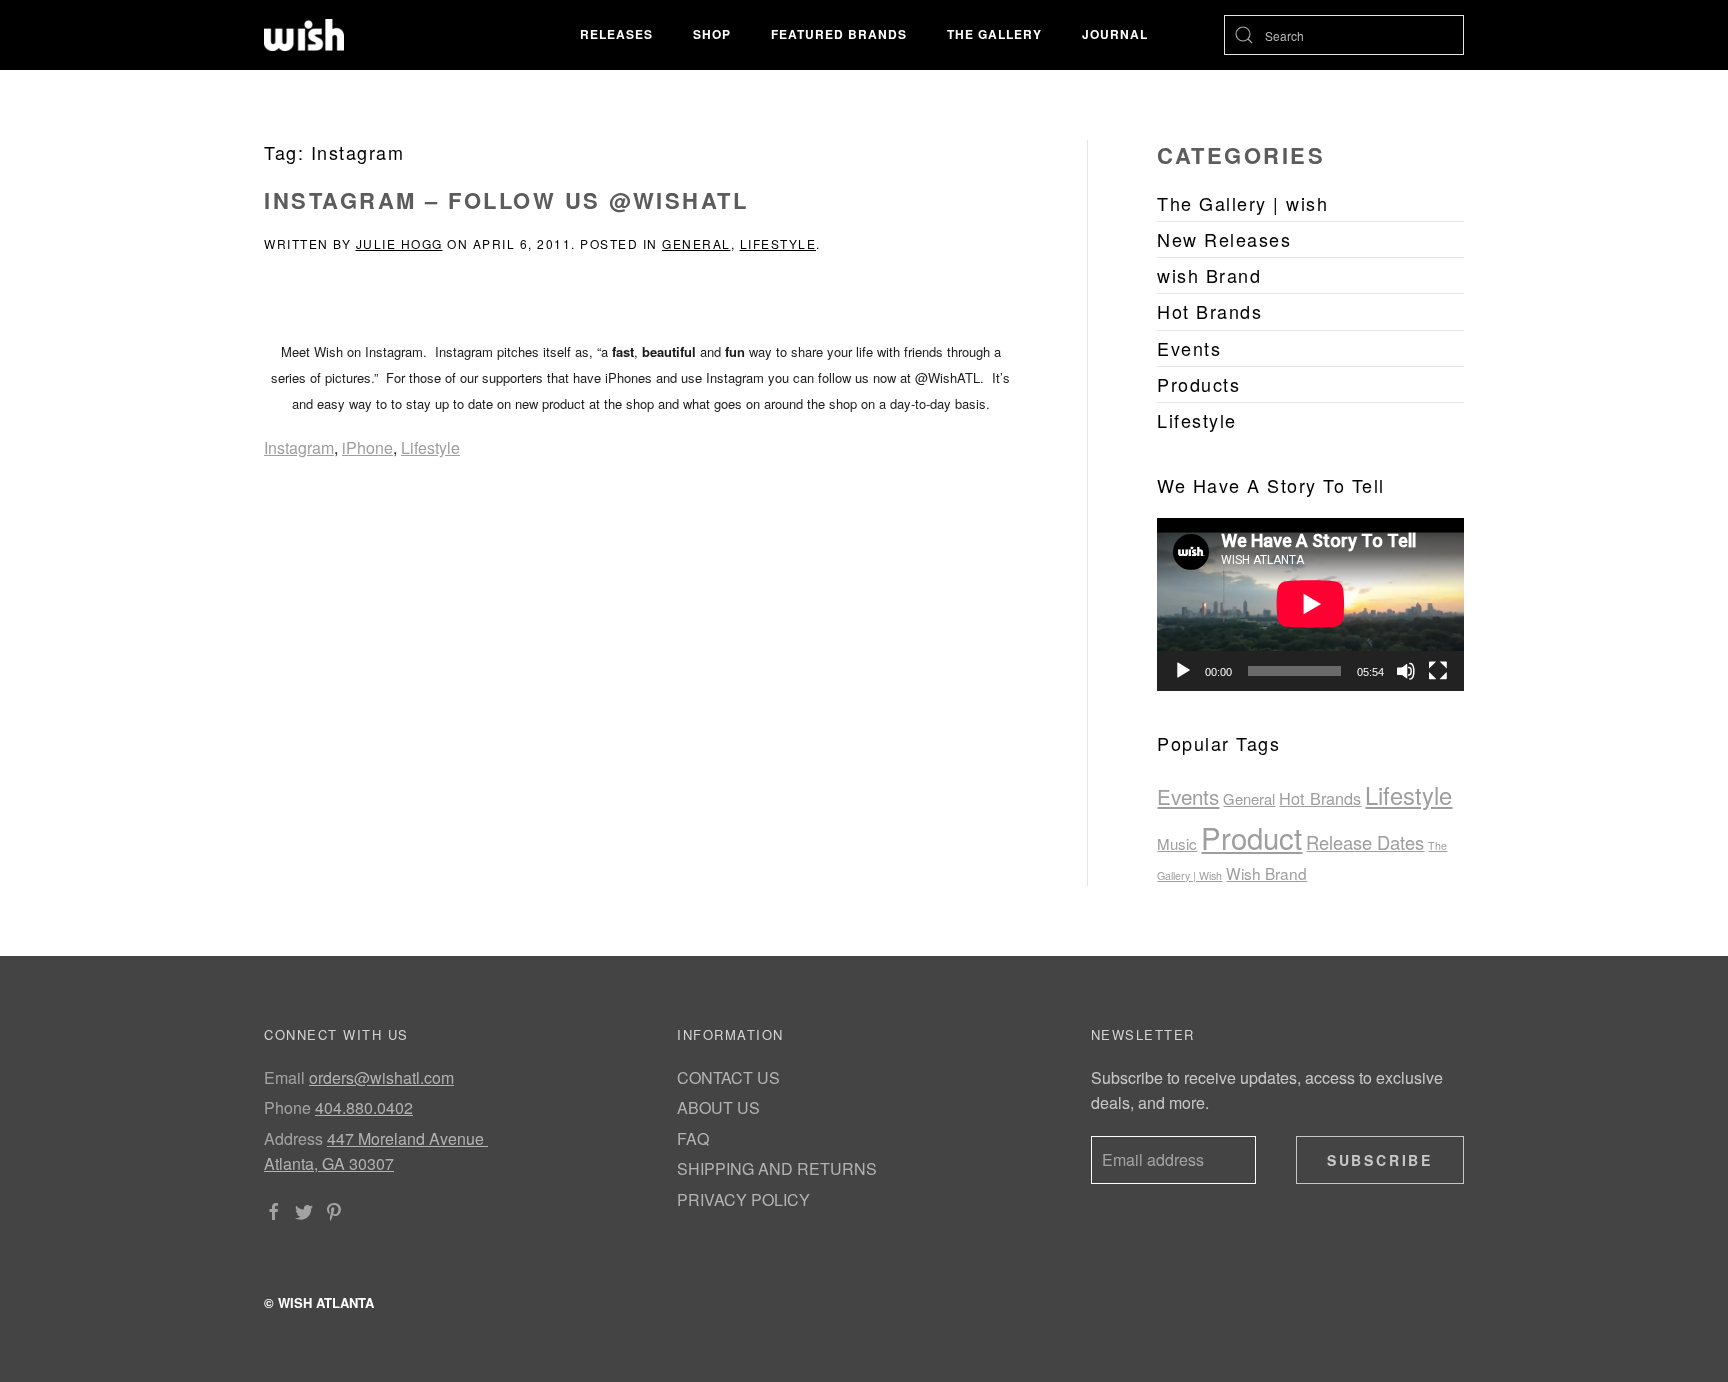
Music (1177, 843)
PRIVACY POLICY (743, 1199)
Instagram (299, 447)
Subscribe (1380, 1160)
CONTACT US (728, 1077)
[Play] (1183, 671)
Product (1251, 837)
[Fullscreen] (1438, 671)
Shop (712, 34)
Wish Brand (1266, 873)
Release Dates (1365, 842)
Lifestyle (778, 243)
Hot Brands (1320, 798)
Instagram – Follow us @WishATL (506, 200)
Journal (1115, 34)
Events (1188, 796)
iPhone (367, 447)
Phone (287, 1107)
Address (293, 1138)
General (696, 243)
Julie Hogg (399, 243)
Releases (616, 34)
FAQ (693, 1138)
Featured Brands (839, 34)
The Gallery (994, 34)
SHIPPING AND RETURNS (777, 1168)
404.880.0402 (364, 1107)
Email (284, 1077)
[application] (1310, 604)
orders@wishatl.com (381, 1077)
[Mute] (1406, 671)
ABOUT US (718, 1107)
